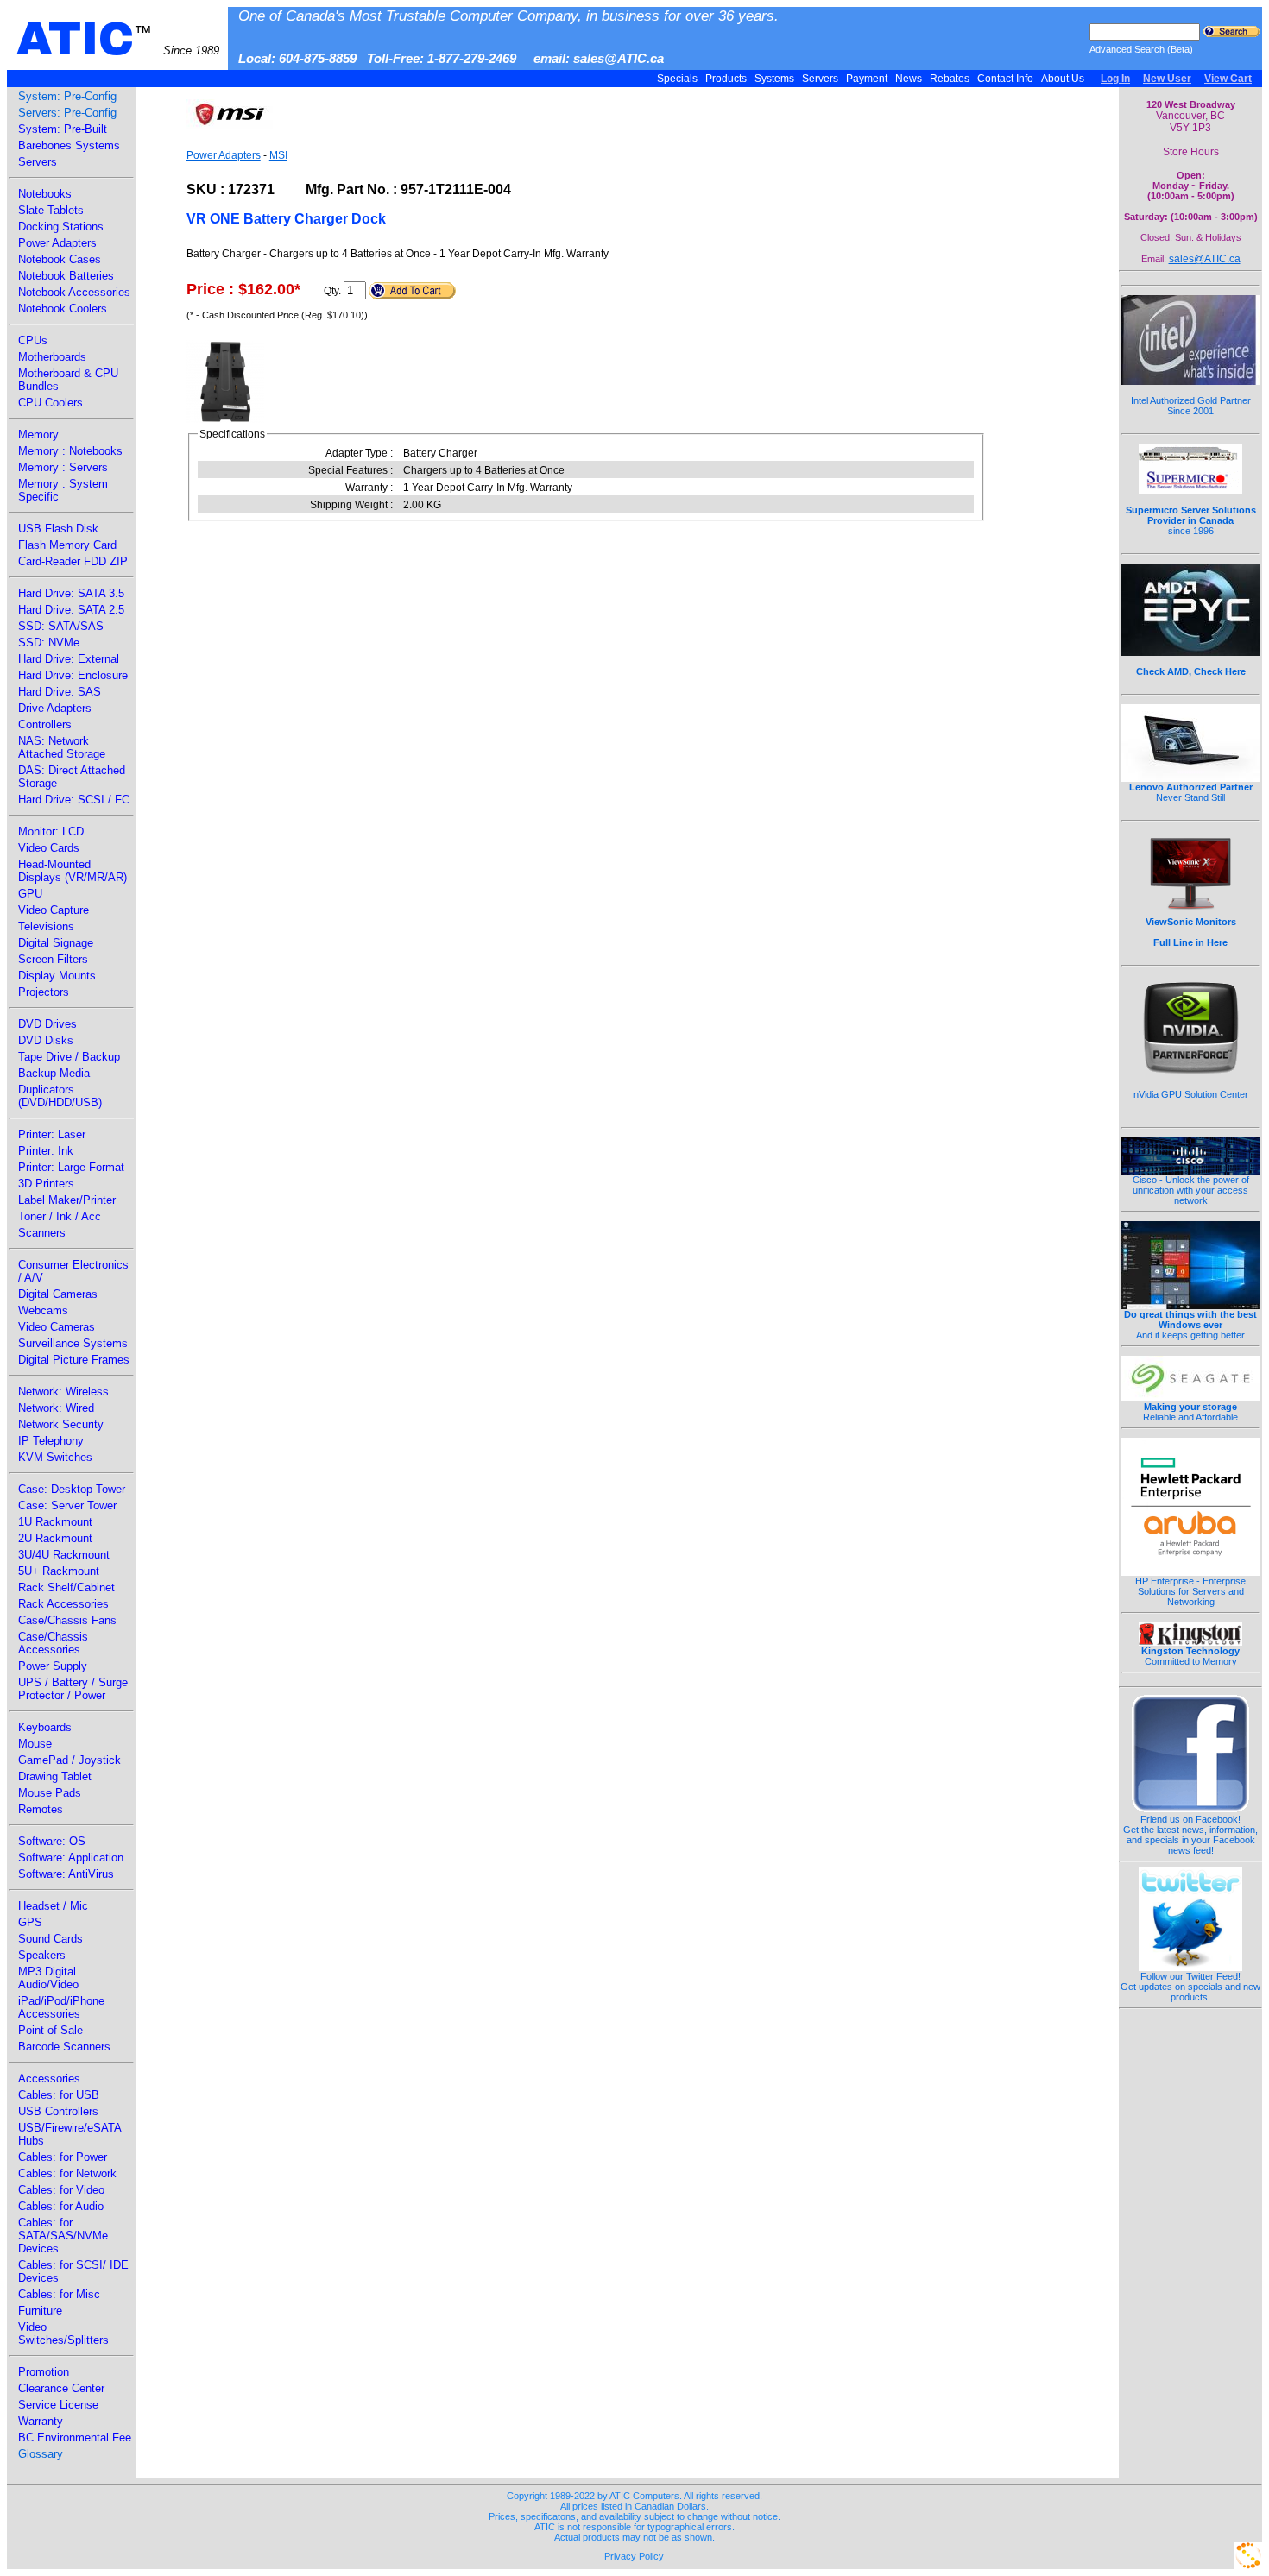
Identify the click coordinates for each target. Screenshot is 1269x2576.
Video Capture (54, 910)
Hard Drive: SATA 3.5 (71, 593)
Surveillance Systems (73, 1343)
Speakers (42, 1955)
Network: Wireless (63, 1392)
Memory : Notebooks (70, 451)
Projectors (44, 992)
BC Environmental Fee (75, 2437)
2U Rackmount (55, 1538)
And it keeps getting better (1190, 1325)
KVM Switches (55, 1457)
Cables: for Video (61, 2190)
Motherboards (52, 357)
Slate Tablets (51, 210)
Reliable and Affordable (1190, 1412)
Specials (677, 79)
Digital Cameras (58, 1294)
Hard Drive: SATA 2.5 (71, 610)
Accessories (49, 2078)
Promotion (44, 2372)
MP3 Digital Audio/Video (48, 1978)
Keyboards (45, 1727)
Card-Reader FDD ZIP (73, 561)
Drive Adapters (55, 708)
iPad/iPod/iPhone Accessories (61, 2007)
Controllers (45, 724)
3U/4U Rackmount (64, 1555)
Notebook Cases (60, 259)
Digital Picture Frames (74, 1360)
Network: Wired (56, 1408)
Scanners (42, 1233)
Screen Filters (53, 959)
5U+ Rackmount (59, 1571)
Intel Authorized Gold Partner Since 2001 (1191, 406)
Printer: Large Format (71, 1167)
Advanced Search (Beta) (1141, 49)
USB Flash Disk (58, 529)
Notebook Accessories (74, 292)
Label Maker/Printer (67, 1200)
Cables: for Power (63, 2157)
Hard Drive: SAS (60, 692)
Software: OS (52, 1841)
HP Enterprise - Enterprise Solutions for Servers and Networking (1190, 1591)
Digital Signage (56, 943)
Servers (820, 79)
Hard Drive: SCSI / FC (74, 800)
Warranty (41, 2421)
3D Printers (46, 1184)
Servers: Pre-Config (67, 113)
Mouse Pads (50, 1793)
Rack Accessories (63, 1604)
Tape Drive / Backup (69, 1057)
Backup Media (54, 1073)
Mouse (35, 1744)
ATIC (118, 39)
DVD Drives (47, 1024)
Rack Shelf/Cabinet (66, 1587)
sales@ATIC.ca (1205, 259)
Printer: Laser (52, 1134)
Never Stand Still (1191, 792)
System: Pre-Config (67, 96)
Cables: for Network (67, 2173)
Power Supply (53, 1666)
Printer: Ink (46, 1151)
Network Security (61, 1424)
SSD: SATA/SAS (61, 626)
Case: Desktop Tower (72, 1489)
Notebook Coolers (63, 309)
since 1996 (1191, 520)
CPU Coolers (51, 403)
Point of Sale (51, 2030)
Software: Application (71, 1858)
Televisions (46, 926)
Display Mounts (57, 976)
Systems (774, 79)
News (909, 79)
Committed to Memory (1190, 1656)
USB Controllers (58, 2111)
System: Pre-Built (63, 129)
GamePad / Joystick (69, 1760)
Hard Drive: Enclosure (73, 675)
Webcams (43, 1310)
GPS (30, 1922)
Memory (38, 435)
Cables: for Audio (61, 2206)
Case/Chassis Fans (67, 1620)
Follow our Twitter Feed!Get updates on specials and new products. (1190, 1987)
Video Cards (49, 848)
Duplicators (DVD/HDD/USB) (60, 1096)
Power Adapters (57, 243)
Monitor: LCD (51, 831)
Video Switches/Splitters (63, 2334)
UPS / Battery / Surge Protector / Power (73, 1689)
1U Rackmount (55, 1522)
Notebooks (45, 194)
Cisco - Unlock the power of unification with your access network (1191, 1190)
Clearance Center (61, 2388)
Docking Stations (61, 227)
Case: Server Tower (67, 1505)
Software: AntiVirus (66, 1874)
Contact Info (1005, 79)
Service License (58, 2405)
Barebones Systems (69, 145)
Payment (867, 79)
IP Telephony (51, 1441)
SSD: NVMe (49, 642)
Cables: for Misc (59, 2294)
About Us (1063, 79)
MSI (278, 155)
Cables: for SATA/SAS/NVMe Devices (63, 2236)
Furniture (40, 2311)
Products (726, 79)
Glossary (41, 2454)
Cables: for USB (59, 2095)
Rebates (950, 79)
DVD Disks (46, 1040)
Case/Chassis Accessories (53, 1643)
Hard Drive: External (69, 659)
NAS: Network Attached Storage (62, 747)
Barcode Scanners (64, 2047)
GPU (30, 894)
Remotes (41, 1809)
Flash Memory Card (67, 545)
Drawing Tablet (55, 1776)
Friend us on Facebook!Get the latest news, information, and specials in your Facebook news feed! (1190, 1835)
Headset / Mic (53, 1906)
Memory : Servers (63, 467)
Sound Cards (51, 1939)
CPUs (33, 340)
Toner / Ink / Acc (60, 1216)
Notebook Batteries (66, 276)
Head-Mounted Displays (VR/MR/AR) (73, 871)
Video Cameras (57, 1327)
